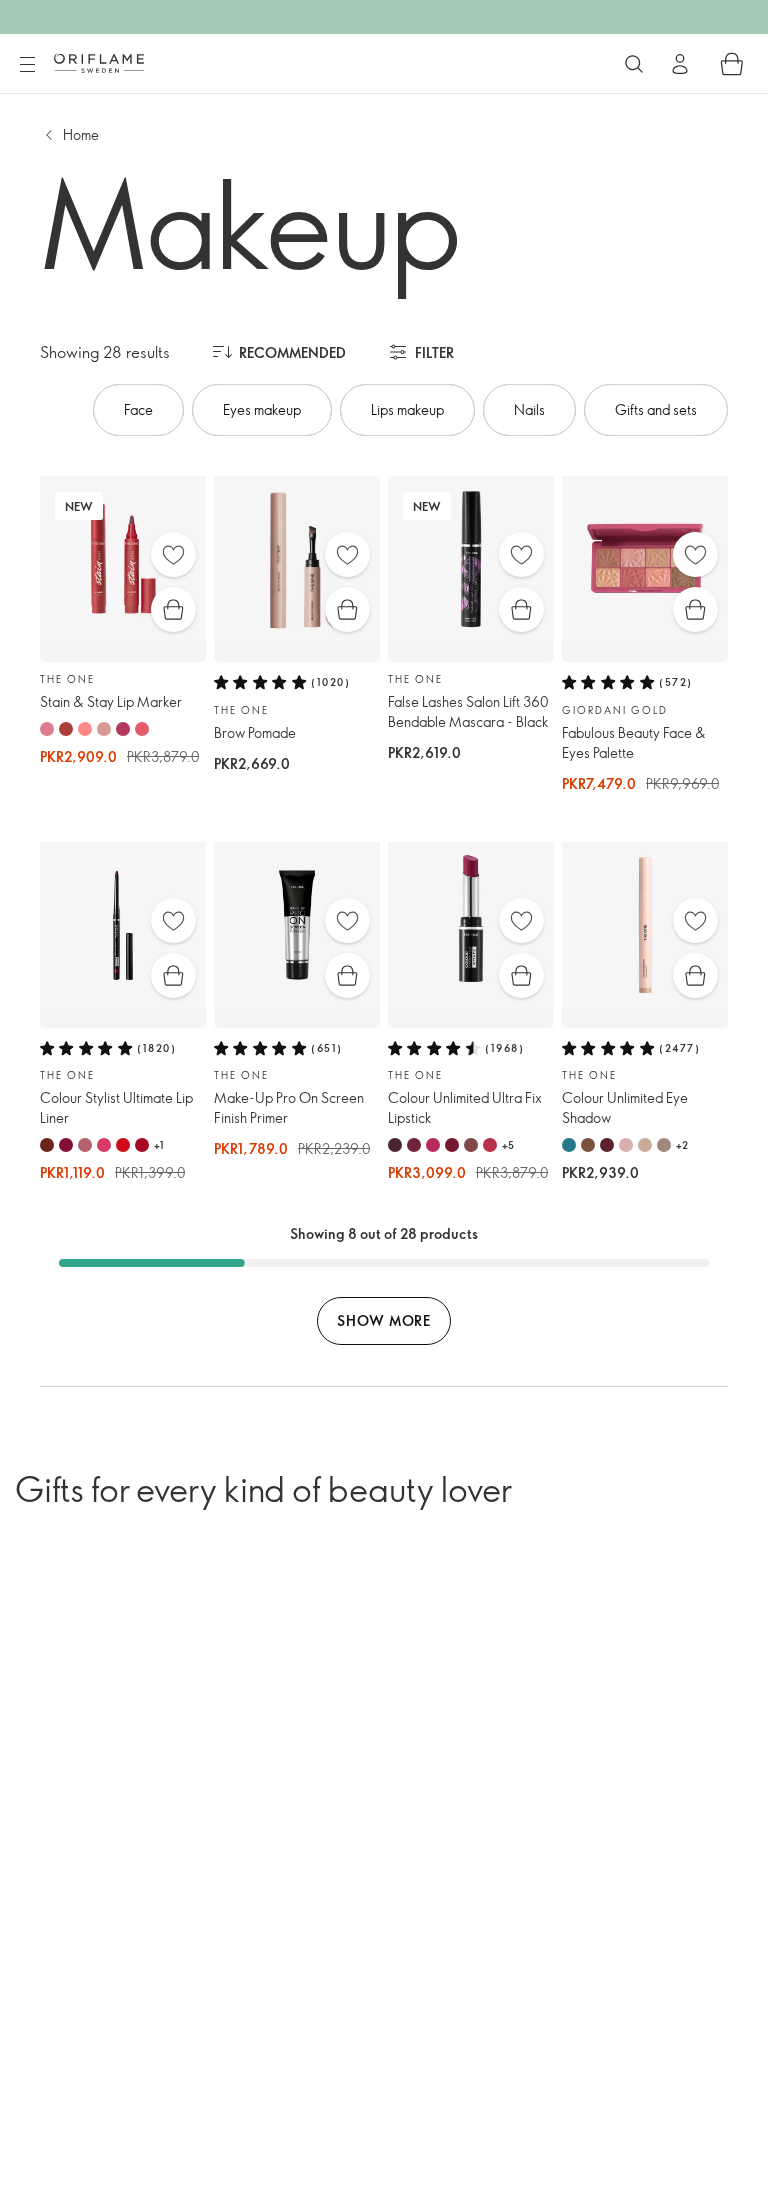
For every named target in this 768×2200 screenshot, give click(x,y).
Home (81, 134)
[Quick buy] (173, 609)
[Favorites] (173, 554)
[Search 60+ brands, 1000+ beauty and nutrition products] (634, 64)
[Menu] (27, 65)
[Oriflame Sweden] (99, 63)
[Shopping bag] (732, 64)
